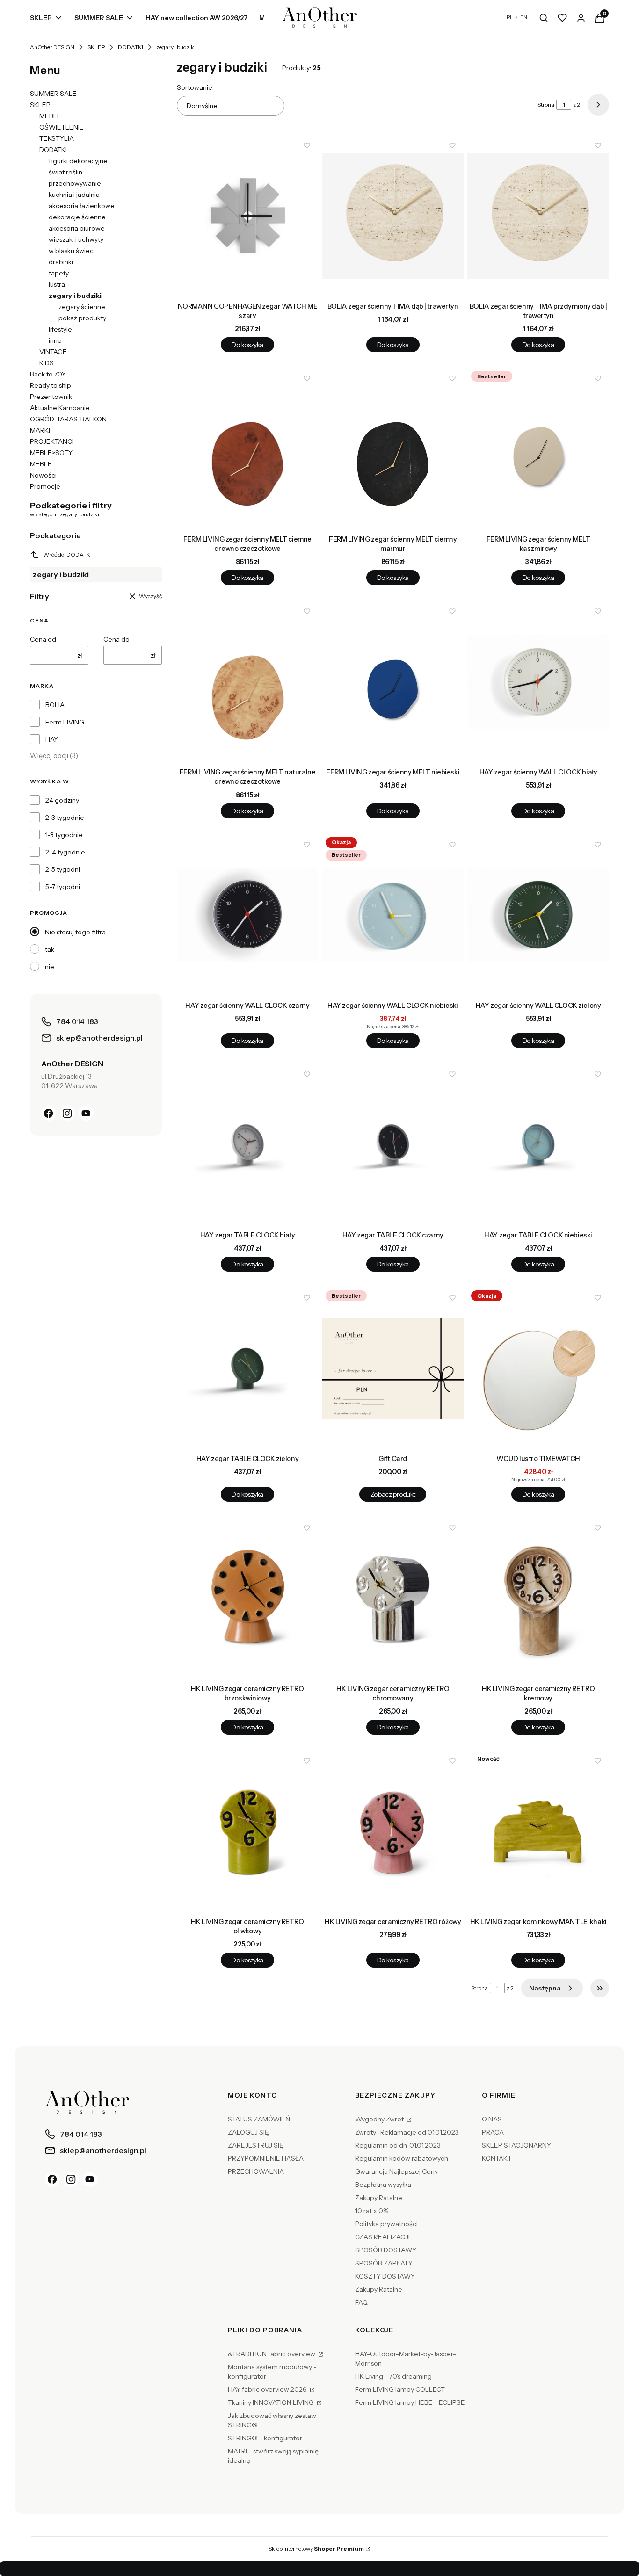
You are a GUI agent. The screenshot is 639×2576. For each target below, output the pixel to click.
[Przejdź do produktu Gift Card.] (393, 1368)
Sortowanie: (195, 87)
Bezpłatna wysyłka (383, 2185)
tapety (59, 273)
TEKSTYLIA (57, 138)
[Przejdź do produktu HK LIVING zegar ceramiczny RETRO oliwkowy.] (248, 1831)
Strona (546, 105)
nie (50, 967)
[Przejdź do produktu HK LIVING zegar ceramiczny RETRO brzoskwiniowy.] (248, 1599)
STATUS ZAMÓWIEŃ (259, 2119)
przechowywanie (75, 183)
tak (50, 949)
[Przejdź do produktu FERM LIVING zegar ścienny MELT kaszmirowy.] (538, 449)
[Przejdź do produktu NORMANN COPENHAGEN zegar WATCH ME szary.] (248, 216)
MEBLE (50, 116)
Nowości (43, 475)
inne (55, 340)
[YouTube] (86, 1113)
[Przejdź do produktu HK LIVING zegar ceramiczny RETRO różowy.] (393, 1831)
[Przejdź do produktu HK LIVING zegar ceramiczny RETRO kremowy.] (538, 1599)
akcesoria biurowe (77, 228)
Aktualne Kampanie (60, 408)
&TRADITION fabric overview (272, 2354)
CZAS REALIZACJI (382, 2237)
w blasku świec (71, 251)
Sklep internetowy (316, 2549)
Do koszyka (247, 345)
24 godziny (62, 800)
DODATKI (131, 47)
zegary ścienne (82, 307)
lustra (57, 284)
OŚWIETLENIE (62, 127)
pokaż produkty (82, 318)
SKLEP (96, 47)
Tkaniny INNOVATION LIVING (272, 2402)
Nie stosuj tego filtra (75, 932)
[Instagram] (67, 1113)
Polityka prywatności (386, 2224)
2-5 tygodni (63, 869)
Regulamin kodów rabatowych (402, 2158)
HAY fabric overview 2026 (268, 2389)
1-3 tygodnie (64, 835)
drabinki (61, 262)
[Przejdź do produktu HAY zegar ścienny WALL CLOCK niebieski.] (393, 915)
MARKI (40, 430)
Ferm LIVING (65, 722)
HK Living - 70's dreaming (393, 2376)
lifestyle (60, 329)
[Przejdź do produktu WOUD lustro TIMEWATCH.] (538, 1368)
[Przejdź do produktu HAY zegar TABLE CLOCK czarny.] (393, 1145)
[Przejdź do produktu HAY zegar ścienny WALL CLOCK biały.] (538, 682)
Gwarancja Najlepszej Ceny (396, 2171)
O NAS (492, 2119)
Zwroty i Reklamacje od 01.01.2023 (407, 2132)
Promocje (45, 486)
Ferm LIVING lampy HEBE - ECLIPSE (410, 2402)
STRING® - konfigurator (265, 2438)
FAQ (361, 2302)
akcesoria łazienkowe (82, 206)
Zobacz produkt (393, 1494)
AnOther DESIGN (52, 47)
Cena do (116, 639)
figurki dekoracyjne (78, 161)
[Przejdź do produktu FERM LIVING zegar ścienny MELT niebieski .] (393, 682)
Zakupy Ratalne (379, 2198)
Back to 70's (48, 374)
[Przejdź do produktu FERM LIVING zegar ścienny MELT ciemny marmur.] (393, 449)
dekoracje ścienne (77, 217)
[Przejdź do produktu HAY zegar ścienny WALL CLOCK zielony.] (538, 915)
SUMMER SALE (53, 94)
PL (510, 17)
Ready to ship (51, 385)
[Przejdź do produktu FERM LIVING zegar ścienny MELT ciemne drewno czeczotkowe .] (248, 449)
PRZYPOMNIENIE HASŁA (266, 2158)
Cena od (43, 639)
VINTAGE (53, 352)
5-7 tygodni (63, 887)
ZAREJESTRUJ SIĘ (256, 2145)
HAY (52, 739)
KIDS (47, 363)
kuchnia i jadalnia (74, 195)
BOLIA (55, 705)
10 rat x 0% (372, 2211)
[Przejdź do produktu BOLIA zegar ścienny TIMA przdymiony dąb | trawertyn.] (538, 216)
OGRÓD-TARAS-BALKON (68, 419)
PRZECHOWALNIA (256, 2171)
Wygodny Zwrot (380, 2119)
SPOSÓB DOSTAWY (386, 2250)
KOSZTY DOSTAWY (385, 2276)
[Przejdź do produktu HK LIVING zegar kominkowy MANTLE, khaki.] (538, 1831)
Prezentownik (51, 397)
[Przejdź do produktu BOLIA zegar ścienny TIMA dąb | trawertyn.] (393, 216)
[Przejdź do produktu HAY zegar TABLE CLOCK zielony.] (248, 1368)
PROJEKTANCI (52, 441)
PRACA (493, 2132)
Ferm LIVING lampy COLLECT (400, 2389)
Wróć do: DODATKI (67, 554)
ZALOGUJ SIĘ (248, 2132)
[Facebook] (49, 1113)
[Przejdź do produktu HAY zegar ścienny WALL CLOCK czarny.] (248, 915)
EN (524, 17)
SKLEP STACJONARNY (516, 2145)
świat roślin (65, 172)
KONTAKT (497, 2158)
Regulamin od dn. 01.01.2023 (398, 2145)
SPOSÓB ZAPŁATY (384, 2263)
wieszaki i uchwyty (76, 239)
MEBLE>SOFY (51, 453)
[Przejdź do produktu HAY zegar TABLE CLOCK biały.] (248, 1145)
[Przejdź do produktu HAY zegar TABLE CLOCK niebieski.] (538, 1145)
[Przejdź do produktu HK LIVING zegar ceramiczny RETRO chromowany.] (393, 1599)
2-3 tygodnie (65, 818)
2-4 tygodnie (65, 852)
